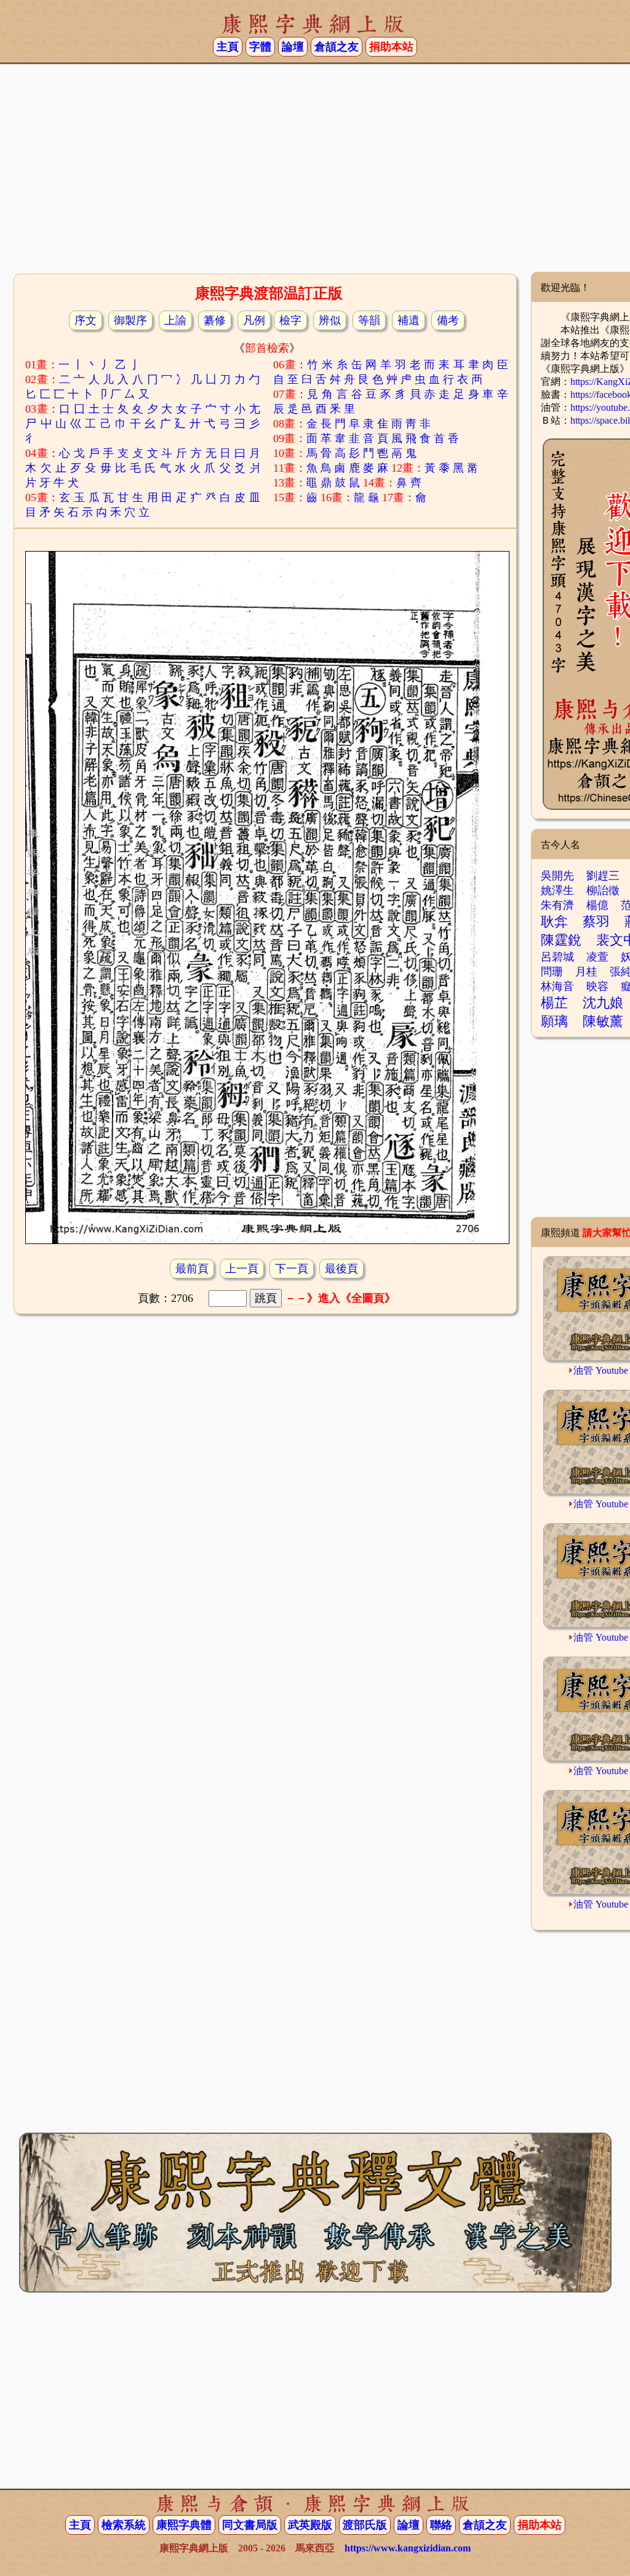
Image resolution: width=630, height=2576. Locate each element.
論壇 (293, 47)
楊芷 (554, 1003)
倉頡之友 (337, 47)
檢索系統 (124, 2525)
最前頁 (192, 1269)
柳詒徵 (603, 890)
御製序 (130, 320)
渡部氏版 (365, 2525)
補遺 (409, 320)
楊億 (597, 905)
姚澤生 (557, 890)
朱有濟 (557, 905)
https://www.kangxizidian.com (408, 2548)
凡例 (254, 320)
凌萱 (597, 957)
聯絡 (441, 2525)
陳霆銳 (561, 940)
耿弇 (554, 921)
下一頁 (292, 1269)
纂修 (215, 320)
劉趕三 (603, 876)
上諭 (175, 320)
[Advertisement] (315, 173)
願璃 (554, 1021)
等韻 (369, 320)
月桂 (586, 972)
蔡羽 (596, 921)
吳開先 (557, 876)
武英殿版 (310, 2525)
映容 (597, 986)
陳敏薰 (603, 1021)
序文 (86, 320)
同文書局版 (250, 2525)
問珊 (552, 972)
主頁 (228, 47)
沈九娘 (603, 1003)
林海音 (557, 986)
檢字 (290, 320)
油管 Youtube (601, 1370)
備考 (448, 320)
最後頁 (341, 1269)
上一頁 (242, 1269)
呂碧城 (557, 957)
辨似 (330, 320)
